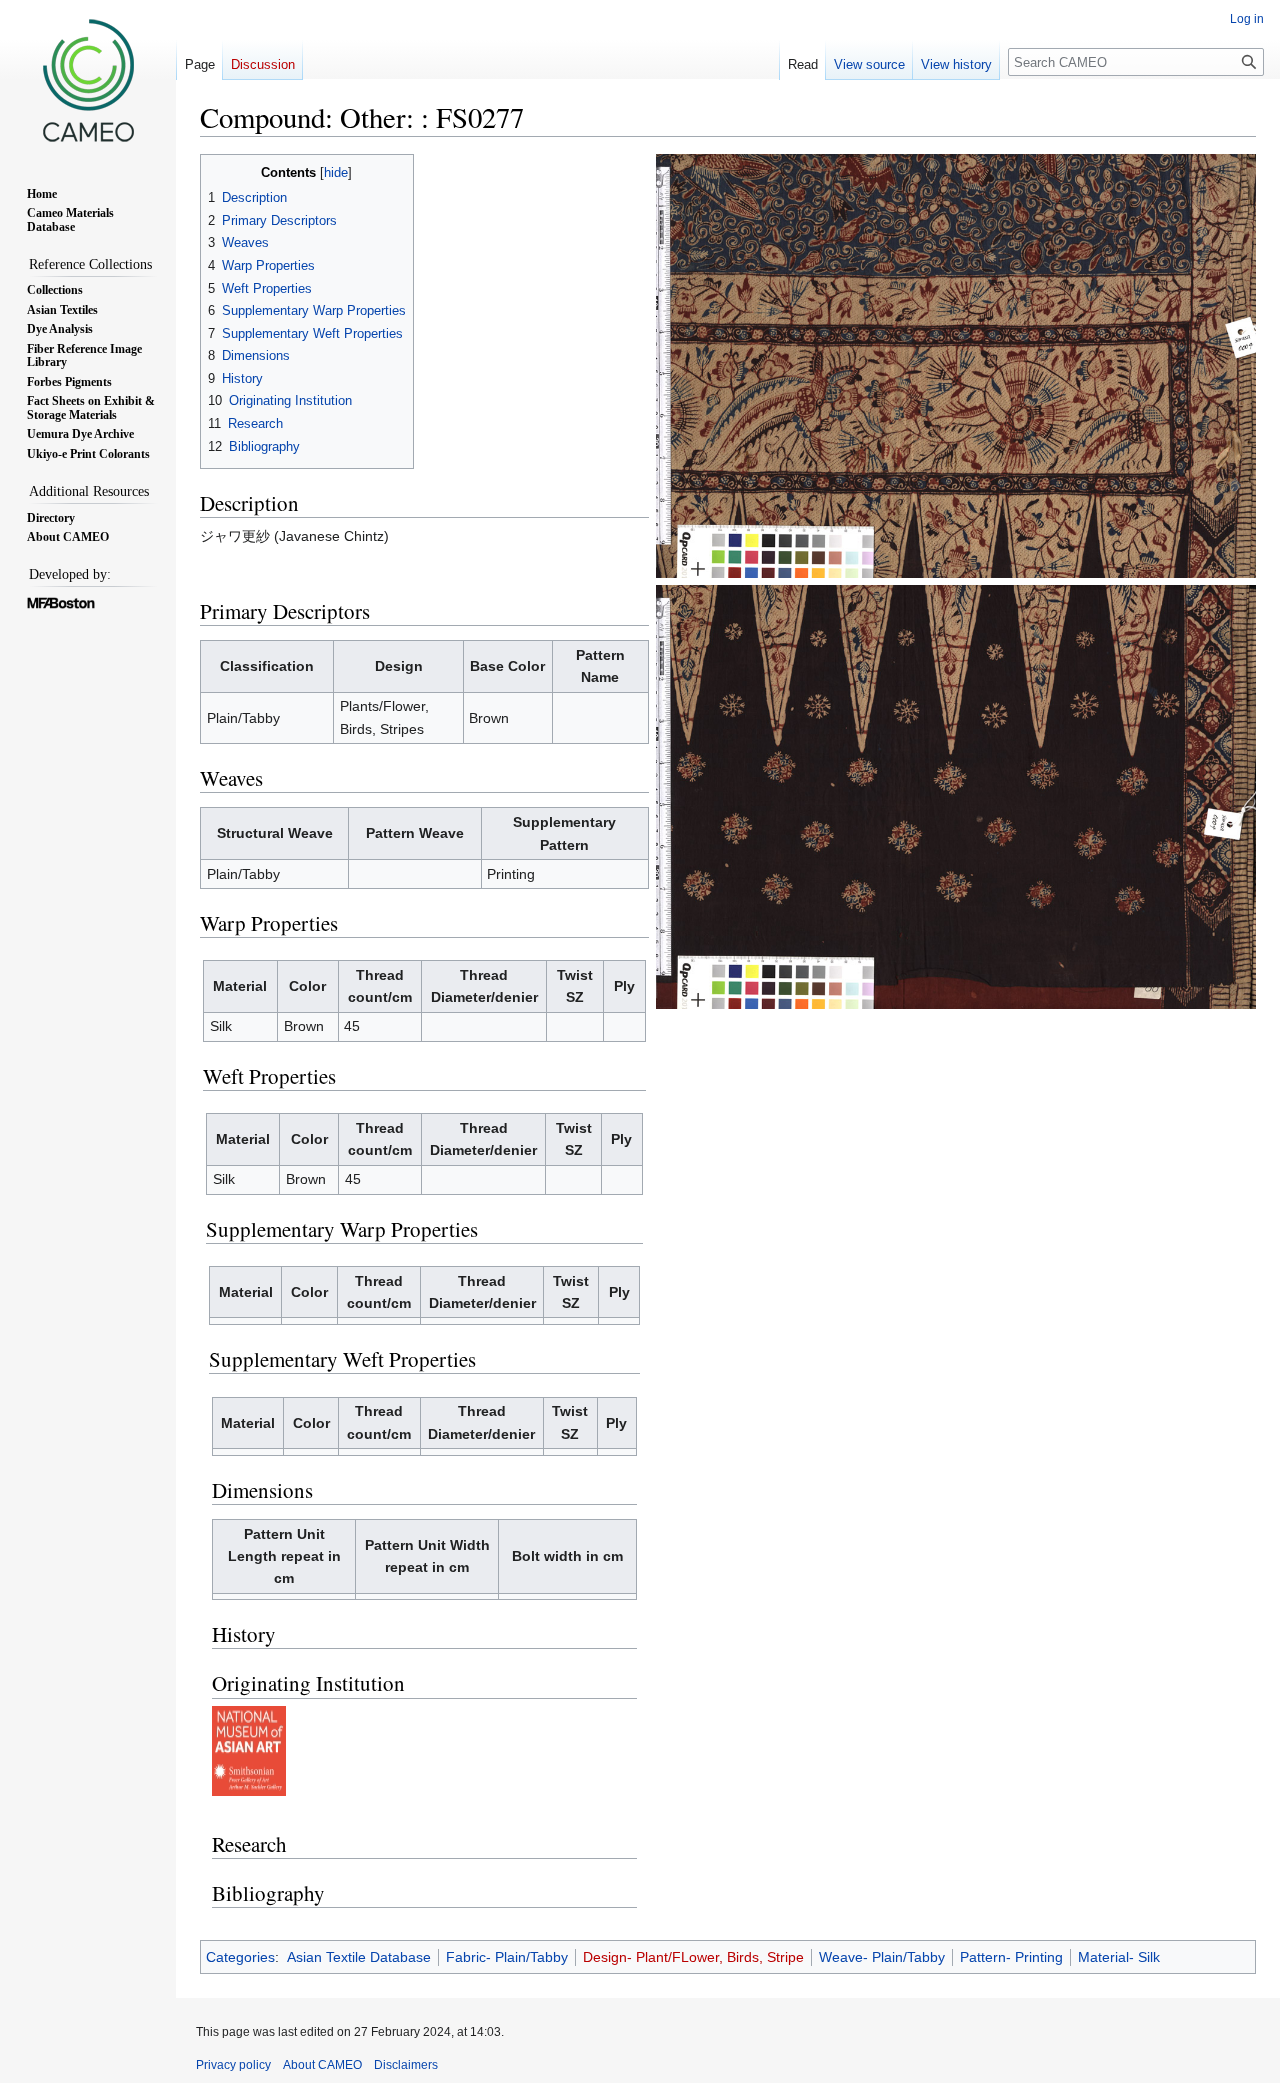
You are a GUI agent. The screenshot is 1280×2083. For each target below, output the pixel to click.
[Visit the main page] (88, 80)
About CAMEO (322, 2065)
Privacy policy (233, 2065)
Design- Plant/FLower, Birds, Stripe (693, 1957)
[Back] (956, 796)
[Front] (956, 365)
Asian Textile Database (359, 1957)
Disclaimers (406, 2065)
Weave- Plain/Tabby (882, 1957)
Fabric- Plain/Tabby (507, 1957)
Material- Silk (1119, 1957)
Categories (240, 1957)
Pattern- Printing (1011, 1957)
